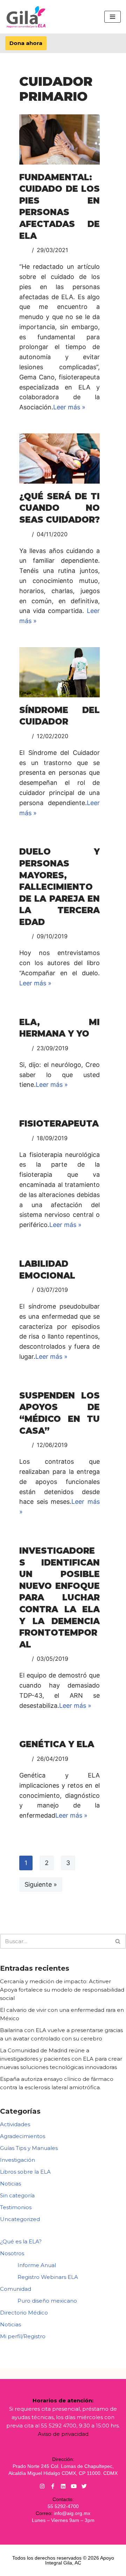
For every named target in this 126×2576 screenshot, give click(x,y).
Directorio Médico (24, 2313)
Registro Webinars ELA (48, 2277)
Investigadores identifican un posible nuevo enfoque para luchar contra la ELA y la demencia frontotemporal (59, 1598)
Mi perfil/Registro (23, 2336)
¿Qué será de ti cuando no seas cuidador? (59, 508)
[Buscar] (118, 1941)
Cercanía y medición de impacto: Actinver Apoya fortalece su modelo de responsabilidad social (62, 1990)
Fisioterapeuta (59, 1124)
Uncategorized (20, 2219)
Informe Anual (37, 2265)
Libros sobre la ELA (25, 2172)
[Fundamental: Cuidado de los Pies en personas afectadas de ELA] (59, 139)
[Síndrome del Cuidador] (59, 672)
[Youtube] (74, 2486)
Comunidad (16, 2289)
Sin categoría (17, 2195)
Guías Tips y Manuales (29, 2148)
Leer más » (69, 407)
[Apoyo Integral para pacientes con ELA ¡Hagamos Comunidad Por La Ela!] (26, 17)
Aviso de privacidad (63, 2434)
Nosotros (12, 2253)
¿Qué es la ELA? (21, 2241)
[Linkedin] (63, 2486)
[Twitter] (84, 2486)
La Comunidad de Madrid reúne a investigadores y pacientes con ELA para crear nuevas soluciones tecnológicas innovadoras (61, 2059)
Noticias (10, 2184)
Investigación (17, 2160)
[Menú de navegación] (113, 17)
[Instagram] (42, 2486)
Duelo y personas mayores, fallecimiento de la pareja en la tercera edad (59, 887)
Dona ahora (26, 43)
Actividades (15, 2124)
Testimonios (16, 2207)
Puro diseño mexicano (47, 2301)
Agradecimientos (23, 2136)
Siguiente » (41, 1884)
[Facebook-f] (53, 2486)
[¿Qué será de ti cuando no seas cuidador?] (59, 459)
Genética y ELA (57, 1744)
